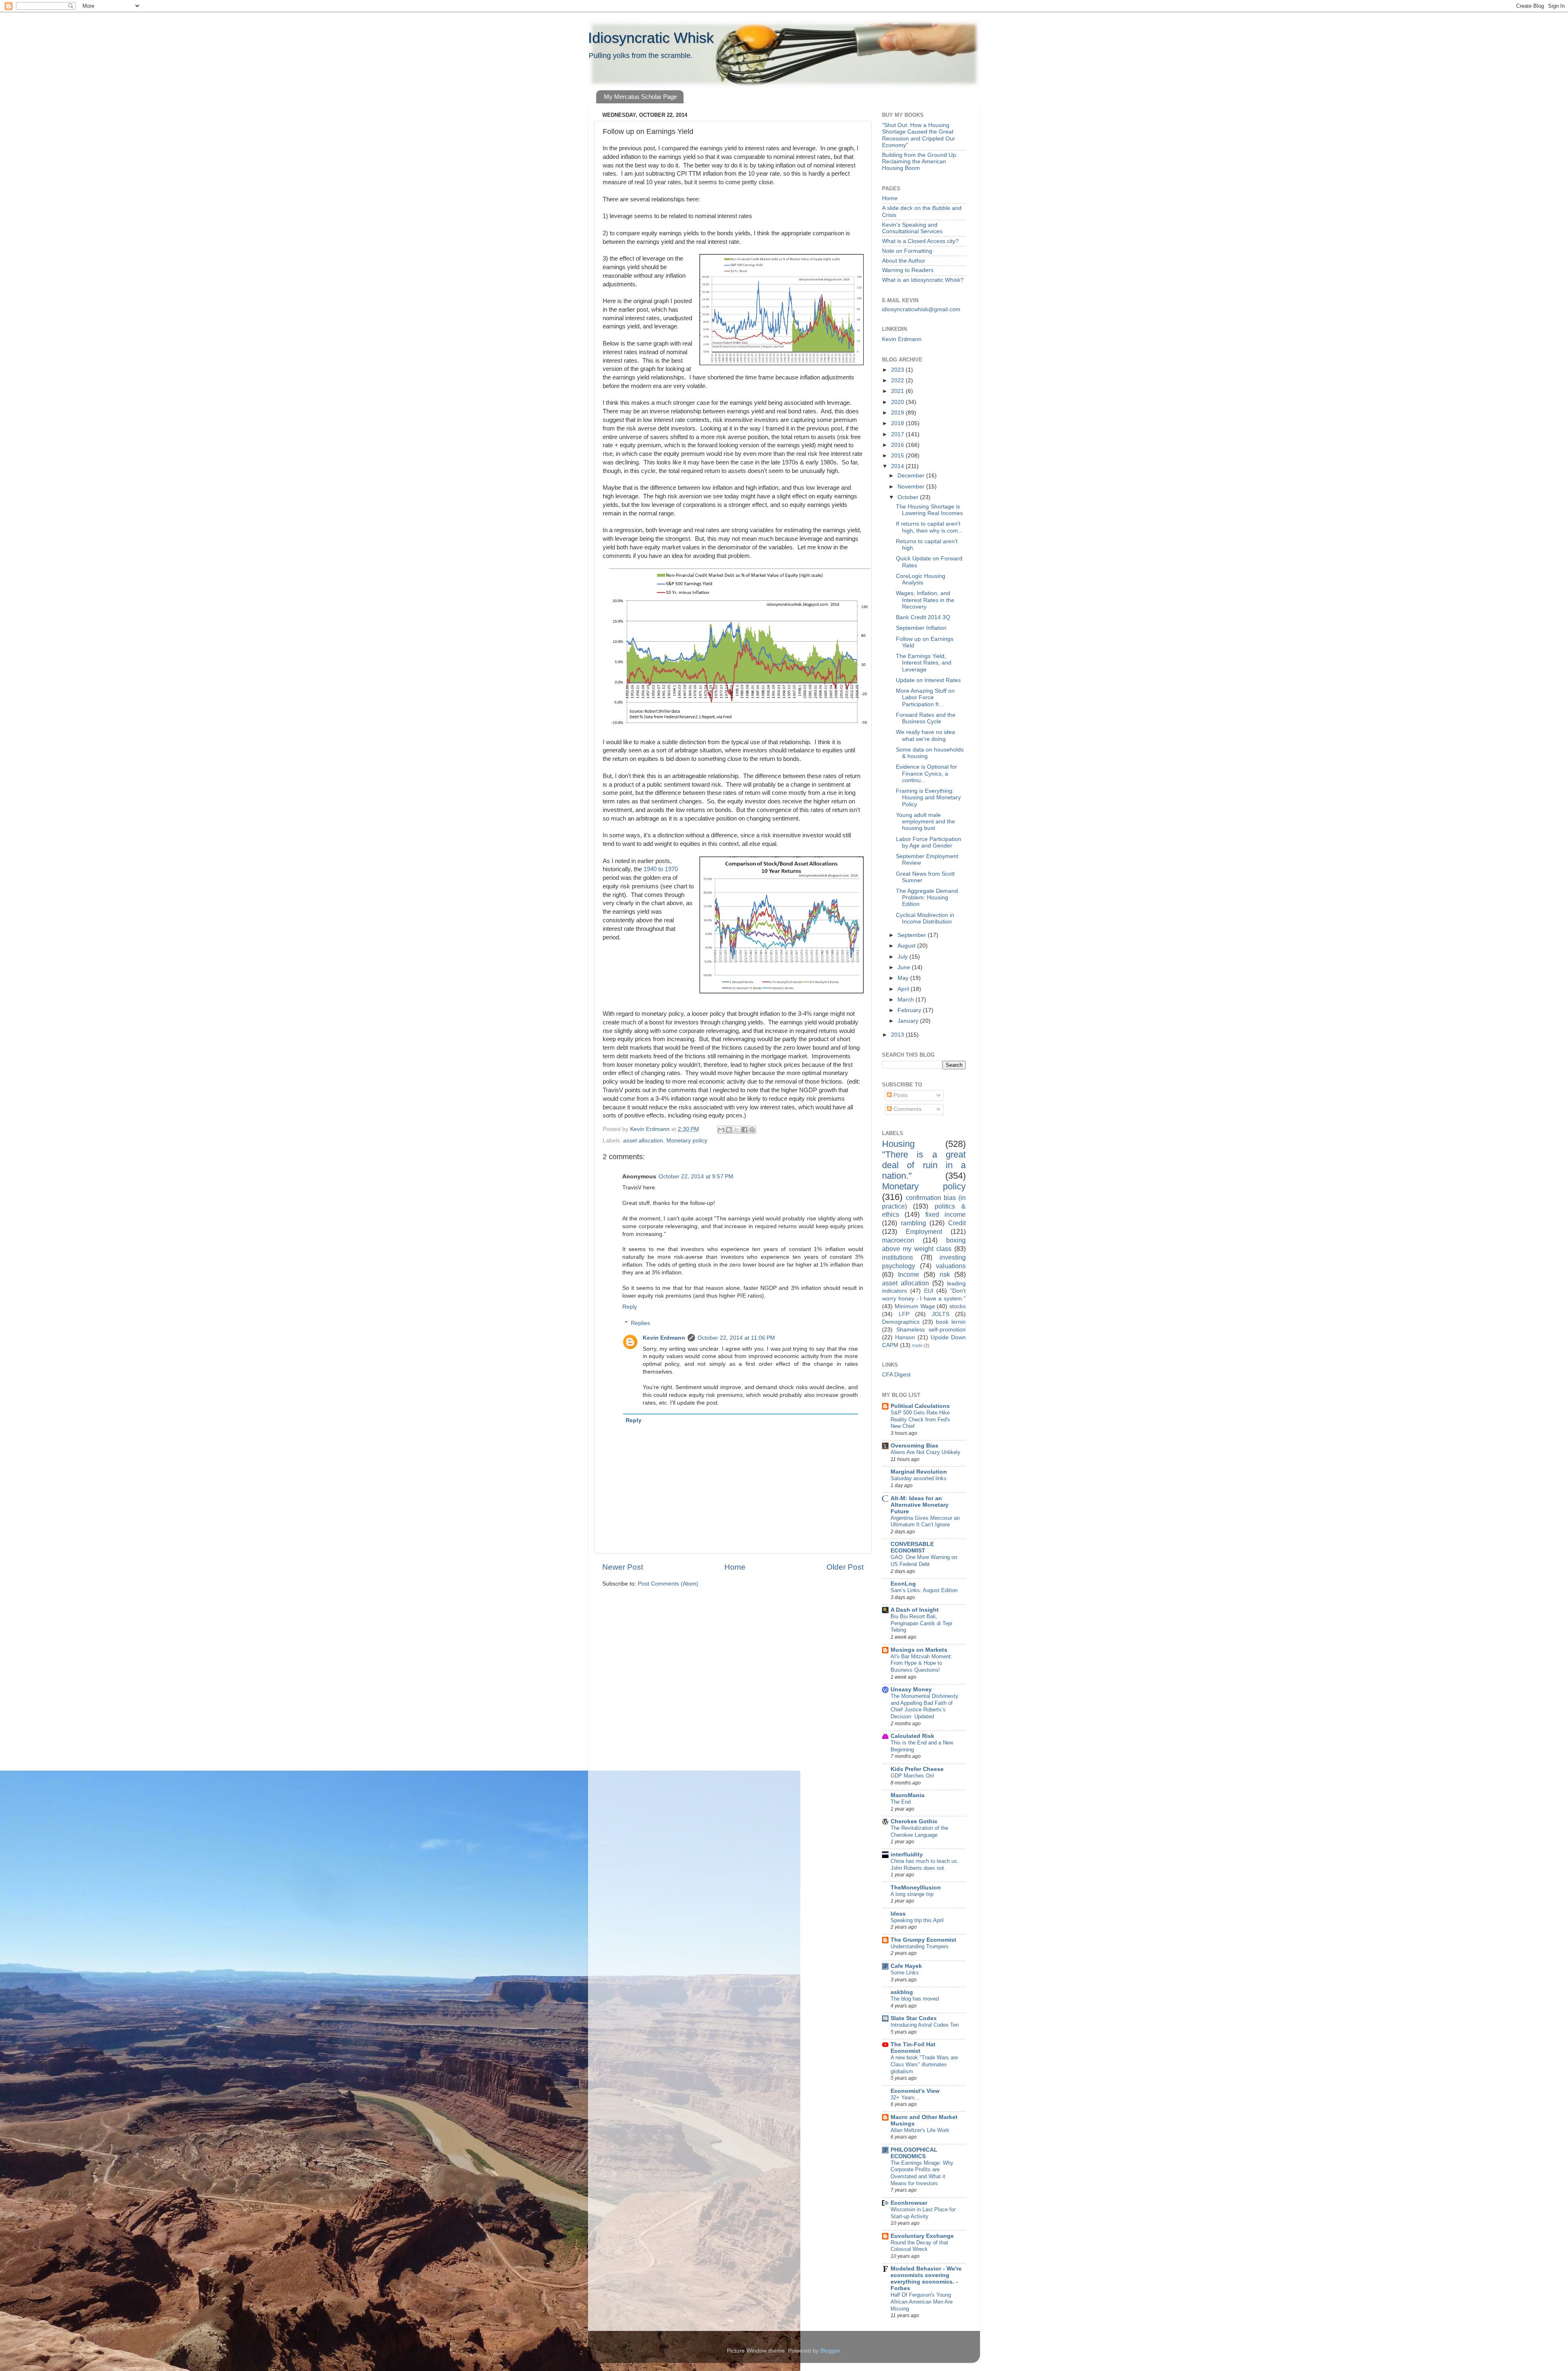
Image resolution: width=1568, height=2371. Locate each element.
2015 (898, 456)
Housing (898, 1144)
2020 (898, 402)
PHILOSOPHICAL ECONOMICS (914, 2153)
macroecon (898, 1240)
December (912, 476)
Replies (640, 1323)
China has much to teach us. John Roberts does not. (925, 1865)
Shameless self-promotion (931, 1330)
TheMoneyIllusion (916, 1888)
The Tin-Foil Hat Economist (913, 2048)
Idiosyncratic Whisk (651, 38)
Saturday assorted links (919, 1478)
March (906, 1000)
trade (917, 1345)
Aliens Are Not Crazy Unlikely (925, 1452)
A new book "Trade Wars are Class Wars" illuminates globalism (924, 2064)
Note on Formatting (907, 251)
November (912, 487)
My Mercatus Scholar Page (640, 97)
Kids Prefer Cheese (917, 1769)
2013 (898, 1035)
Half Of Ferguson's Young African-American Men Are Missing (922, 2302)
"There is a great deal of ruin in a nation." (924, 1165)
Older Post (845, 1567)
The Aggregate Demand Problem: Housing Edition (927, 898)
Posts (900, 1095)
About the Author (904, 261)
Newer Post (623, 1567)
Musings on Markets (919, 1650)
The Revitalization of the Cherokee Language (919, 1831)
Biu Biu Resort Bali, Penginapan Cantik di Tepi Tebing (921, 1623)
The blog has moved (915, 1999)
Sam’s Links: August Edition (924, 1590)
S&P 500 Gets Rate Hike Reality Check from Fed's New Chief (920, 1419)
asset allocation (643, 1141)
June (905, 967)
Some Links (905, 1973)
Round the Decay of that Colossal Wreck (919, 2246)
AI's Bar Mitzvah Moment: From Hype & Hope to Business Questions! (921, 1663)
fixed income (945, 1214)
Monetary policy (687, 1141)
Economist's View (915, 2091)
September (913, 935)
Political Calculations (920, 1406)
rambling (913, 1223)
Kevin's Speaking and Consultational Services (912, 228)
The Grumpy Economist (923, 1940)
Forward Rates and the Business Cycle (926, 718)
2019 (898, 413)
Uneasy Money (911, 1690)
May (904, 978)
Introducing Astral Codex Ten (925, 2025)
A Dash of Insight (915, 1610)
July (903, 957)
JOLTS (941, 1314)
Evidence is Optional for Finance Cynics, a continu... (927, 773)
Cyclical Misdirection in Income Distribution (925, 918)
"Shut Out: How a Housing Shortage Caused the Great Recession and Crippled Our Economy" (919, 135)
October (909, 497)
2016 (898, 445)
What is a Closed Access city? (920, 241)
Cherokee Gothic (914, 1821)
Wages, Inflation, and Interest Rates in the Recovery (925, 600)
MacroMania (908, 1795)
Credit (957, 1223)
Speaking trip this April (917, 1920)
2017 (898, 434)
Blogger (830, 2351)
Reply (630, 1307)
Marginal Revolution (919, 1472)
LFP (904, 1314)
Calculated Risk (912, 1736)
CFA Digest (896, 1375)
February (910, 1010)
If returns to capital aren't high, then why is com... (929, 527)
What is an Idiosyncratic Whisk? (923, 280)
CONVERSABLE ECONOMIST (912, 1547)
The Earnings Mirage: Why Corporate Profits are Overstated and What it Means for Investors (922, 2173)
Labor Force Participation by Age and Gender (929, 842)
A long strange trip (912, 1894)
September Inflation (921, 628)
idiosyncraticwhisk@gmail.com (921, 309)
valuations (951, 1266)
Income (909, 1274)
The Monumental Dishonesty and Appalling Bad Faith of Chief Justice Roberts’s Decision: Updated (924, 1706)
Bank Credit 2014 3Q (923, 617)
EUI (929, 1291)
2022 (898, 380)
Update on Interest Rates (928, 680)
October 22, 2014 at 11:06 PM (736, 1338)
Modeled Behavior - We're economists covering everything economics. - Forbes (926, 2278)
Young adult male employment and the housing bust (925, 822)
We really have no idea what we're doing (925, 735)
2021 (898, 391)
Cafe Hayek (906, 1966)
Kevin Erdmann (664, 1338)
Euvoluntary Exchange (922, 2236)
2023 (898, 370)
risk (945, 1274)
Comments (907, 1109)
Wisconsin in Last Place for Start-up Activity (923, 2213)
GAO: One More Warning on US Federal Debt (924, 1561)
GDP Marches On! (912, 1776)
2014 (898, 466)
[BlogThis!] (729, 1130)
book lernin (951, 1322)
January (909, 1021)
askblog (902, 1992)
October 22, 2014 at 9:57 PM (696, 1177)
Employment (924, 1231)
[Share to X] (737, 1130)
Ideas (898, 1914)
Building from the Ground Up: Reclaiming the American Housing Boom (920, 162)
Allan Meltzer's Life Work (920, 2130)
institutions (898, 1257)
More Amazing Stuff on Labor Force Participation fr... (925, 697)
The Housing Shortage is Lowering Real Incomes (929, 510)
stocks (958, 1306)
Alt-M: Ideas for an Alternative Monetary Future (920, 1505)
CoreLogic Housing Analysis (921, 579)
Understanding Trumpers (920, 1946)
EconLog (903, 1584)
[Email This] (721, 1130)
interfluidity (907, 1855)
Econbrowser (909, 2203)
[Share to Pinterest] (752, 1130)
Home (735, 1567)
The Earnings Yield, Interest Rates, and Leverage (924, 663)
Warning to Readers (908, 270)
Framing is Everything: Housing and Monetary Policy (928, 797)
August (907, 946)
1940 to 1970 (660, 869)
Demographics (901, 1322)
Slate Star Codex (914, 2018)
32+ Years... (905, 2098)
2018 (898, 423)
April (904, 989)
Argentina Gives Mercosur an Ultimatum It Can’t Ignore (925, 1521)
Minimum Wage (915, 1306)
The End (901, 1802)
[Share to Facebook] (744, 1130)
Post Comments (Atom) (668, 1584)
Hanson (905, 1337)
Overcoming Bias (914, 1446)
